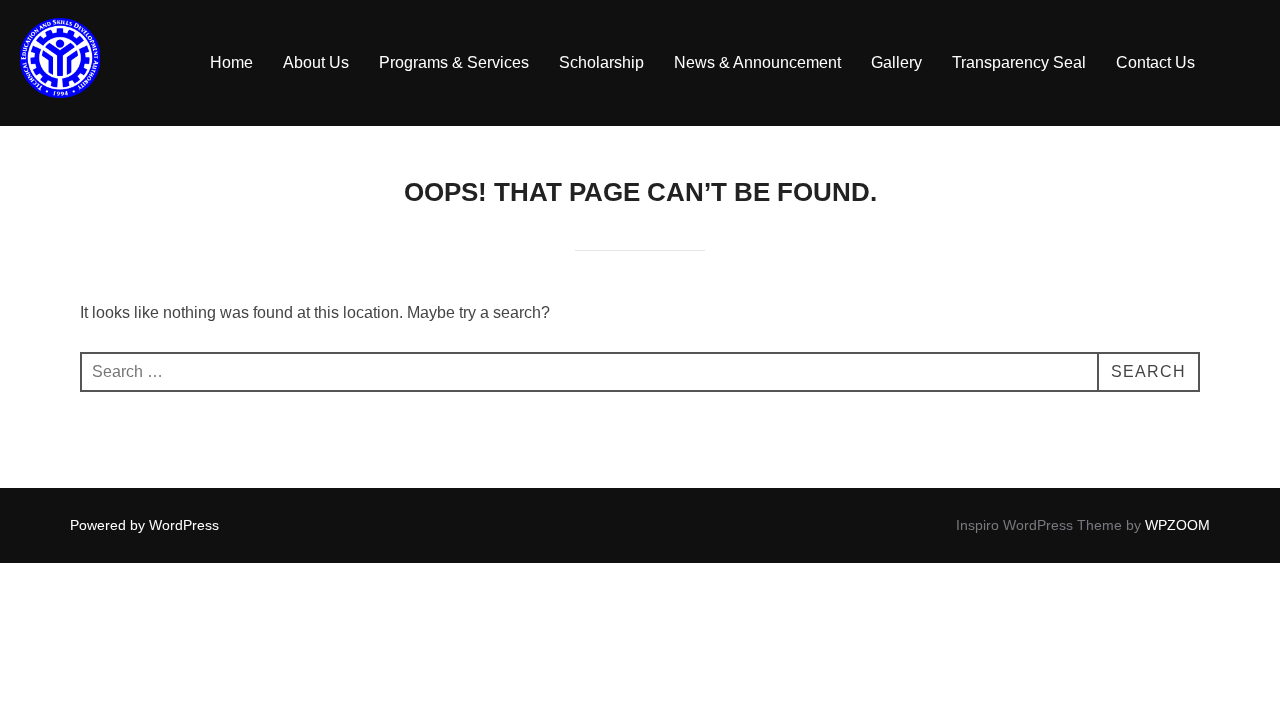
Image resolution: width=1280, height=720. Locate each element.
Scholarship (601, 62)
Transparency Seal (1019, 62)
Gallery (896, 62)
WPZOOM (1177, 525)
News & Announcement (757, 62)
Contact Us (1155, 62)
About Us (316, 62)
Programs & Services (454, 62)
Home (231, 62)
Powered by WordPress (144, 525)
